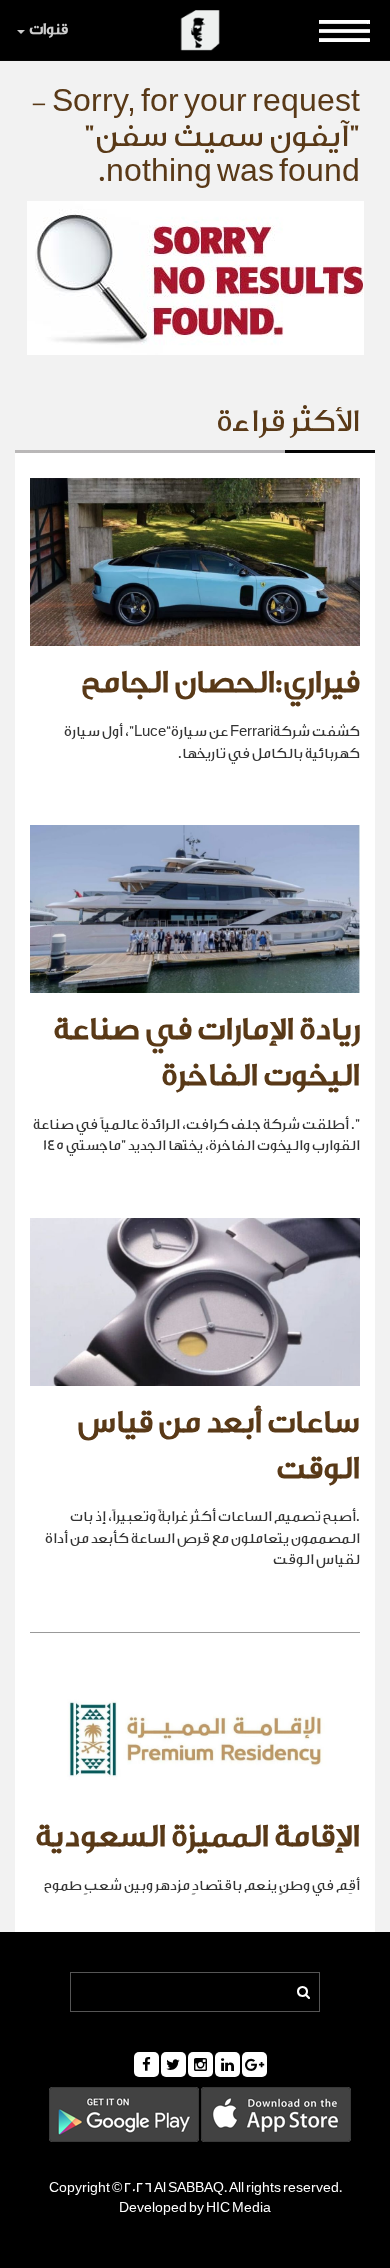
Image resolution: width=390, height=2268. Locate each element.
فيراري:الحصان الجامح (220, 683)
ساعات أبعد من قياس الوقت (219, 1446)
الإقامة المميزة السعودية (197, 1837)
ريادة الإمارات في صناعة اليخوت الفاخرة (206, 1053)
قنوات (48, 29)
